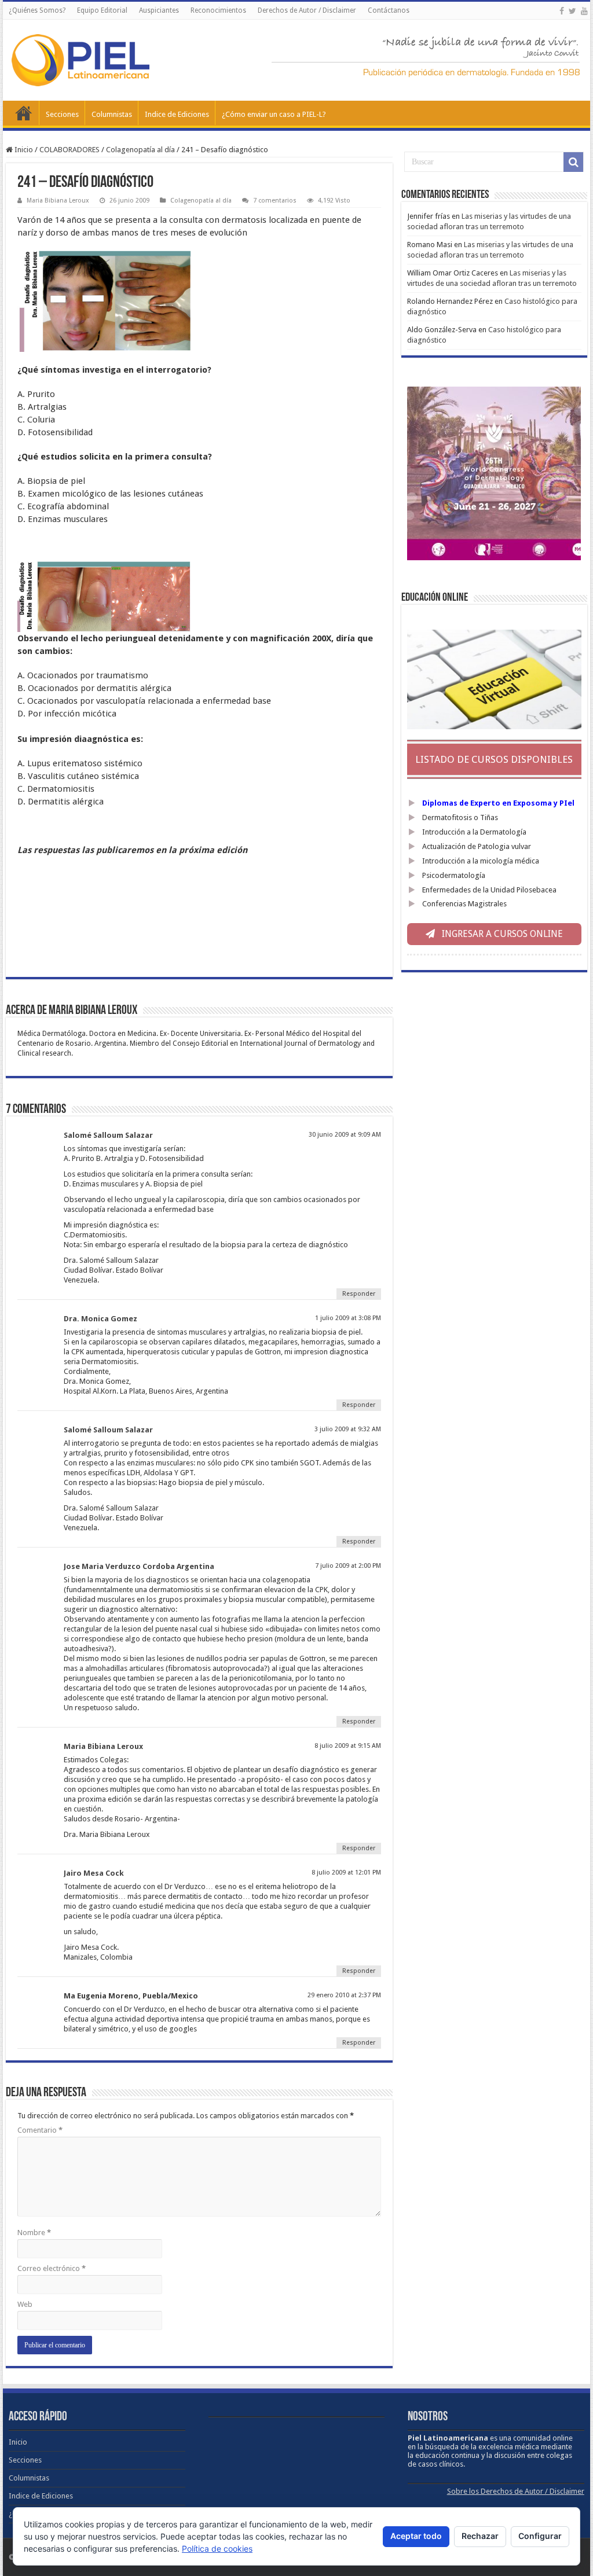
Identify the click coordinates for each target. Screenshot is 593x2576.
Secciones (62, 114)
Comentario (40, 2130)
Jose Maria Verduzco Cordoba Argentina (139, 1566)
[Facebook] (562, 11)
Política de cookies (217, 2549)
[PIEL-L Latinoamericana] (80, 58)
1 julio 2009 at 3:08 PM (348, 1318)
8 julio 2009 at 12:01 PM (346, 1873)
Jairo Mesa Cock (94, 1873)
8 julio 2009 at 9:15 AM (348, 1746)
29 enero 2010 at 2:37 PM (344, 1995)
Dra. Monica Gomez (100, 1319)
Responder (359, 1294)
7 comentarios (275, 201)
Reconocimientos (218, 10)
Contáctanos (389, 10)
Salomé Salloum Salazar (108, 1135)
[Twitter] (572, 11)
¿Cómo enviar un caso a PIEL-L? (274, 114)
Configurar (540, 2536)
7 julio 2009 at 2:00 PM (348, 1566)
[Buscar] (573, 162)
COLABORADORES (69, 150)
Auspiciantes (159, 10)
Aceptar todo (416, 2536)
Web (25, 2304)
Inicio (24, 113)
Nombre (34, 2233)
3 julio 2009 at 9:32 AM (348, 1429)
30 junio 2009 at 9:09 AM (345, 1135)
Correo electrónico (52, 2268)
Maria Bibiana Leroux (58, 201)
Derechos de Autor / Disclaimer (307, 10)
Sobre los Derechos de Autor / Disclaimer (516, 2491)
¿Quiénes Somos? (37, 10)
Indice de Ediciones (177, 114)
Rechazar (480, 2536)
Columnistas (112, 114)
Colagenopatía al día (140, 150)
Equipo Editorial (102, 10)
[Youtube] (584, 11)
